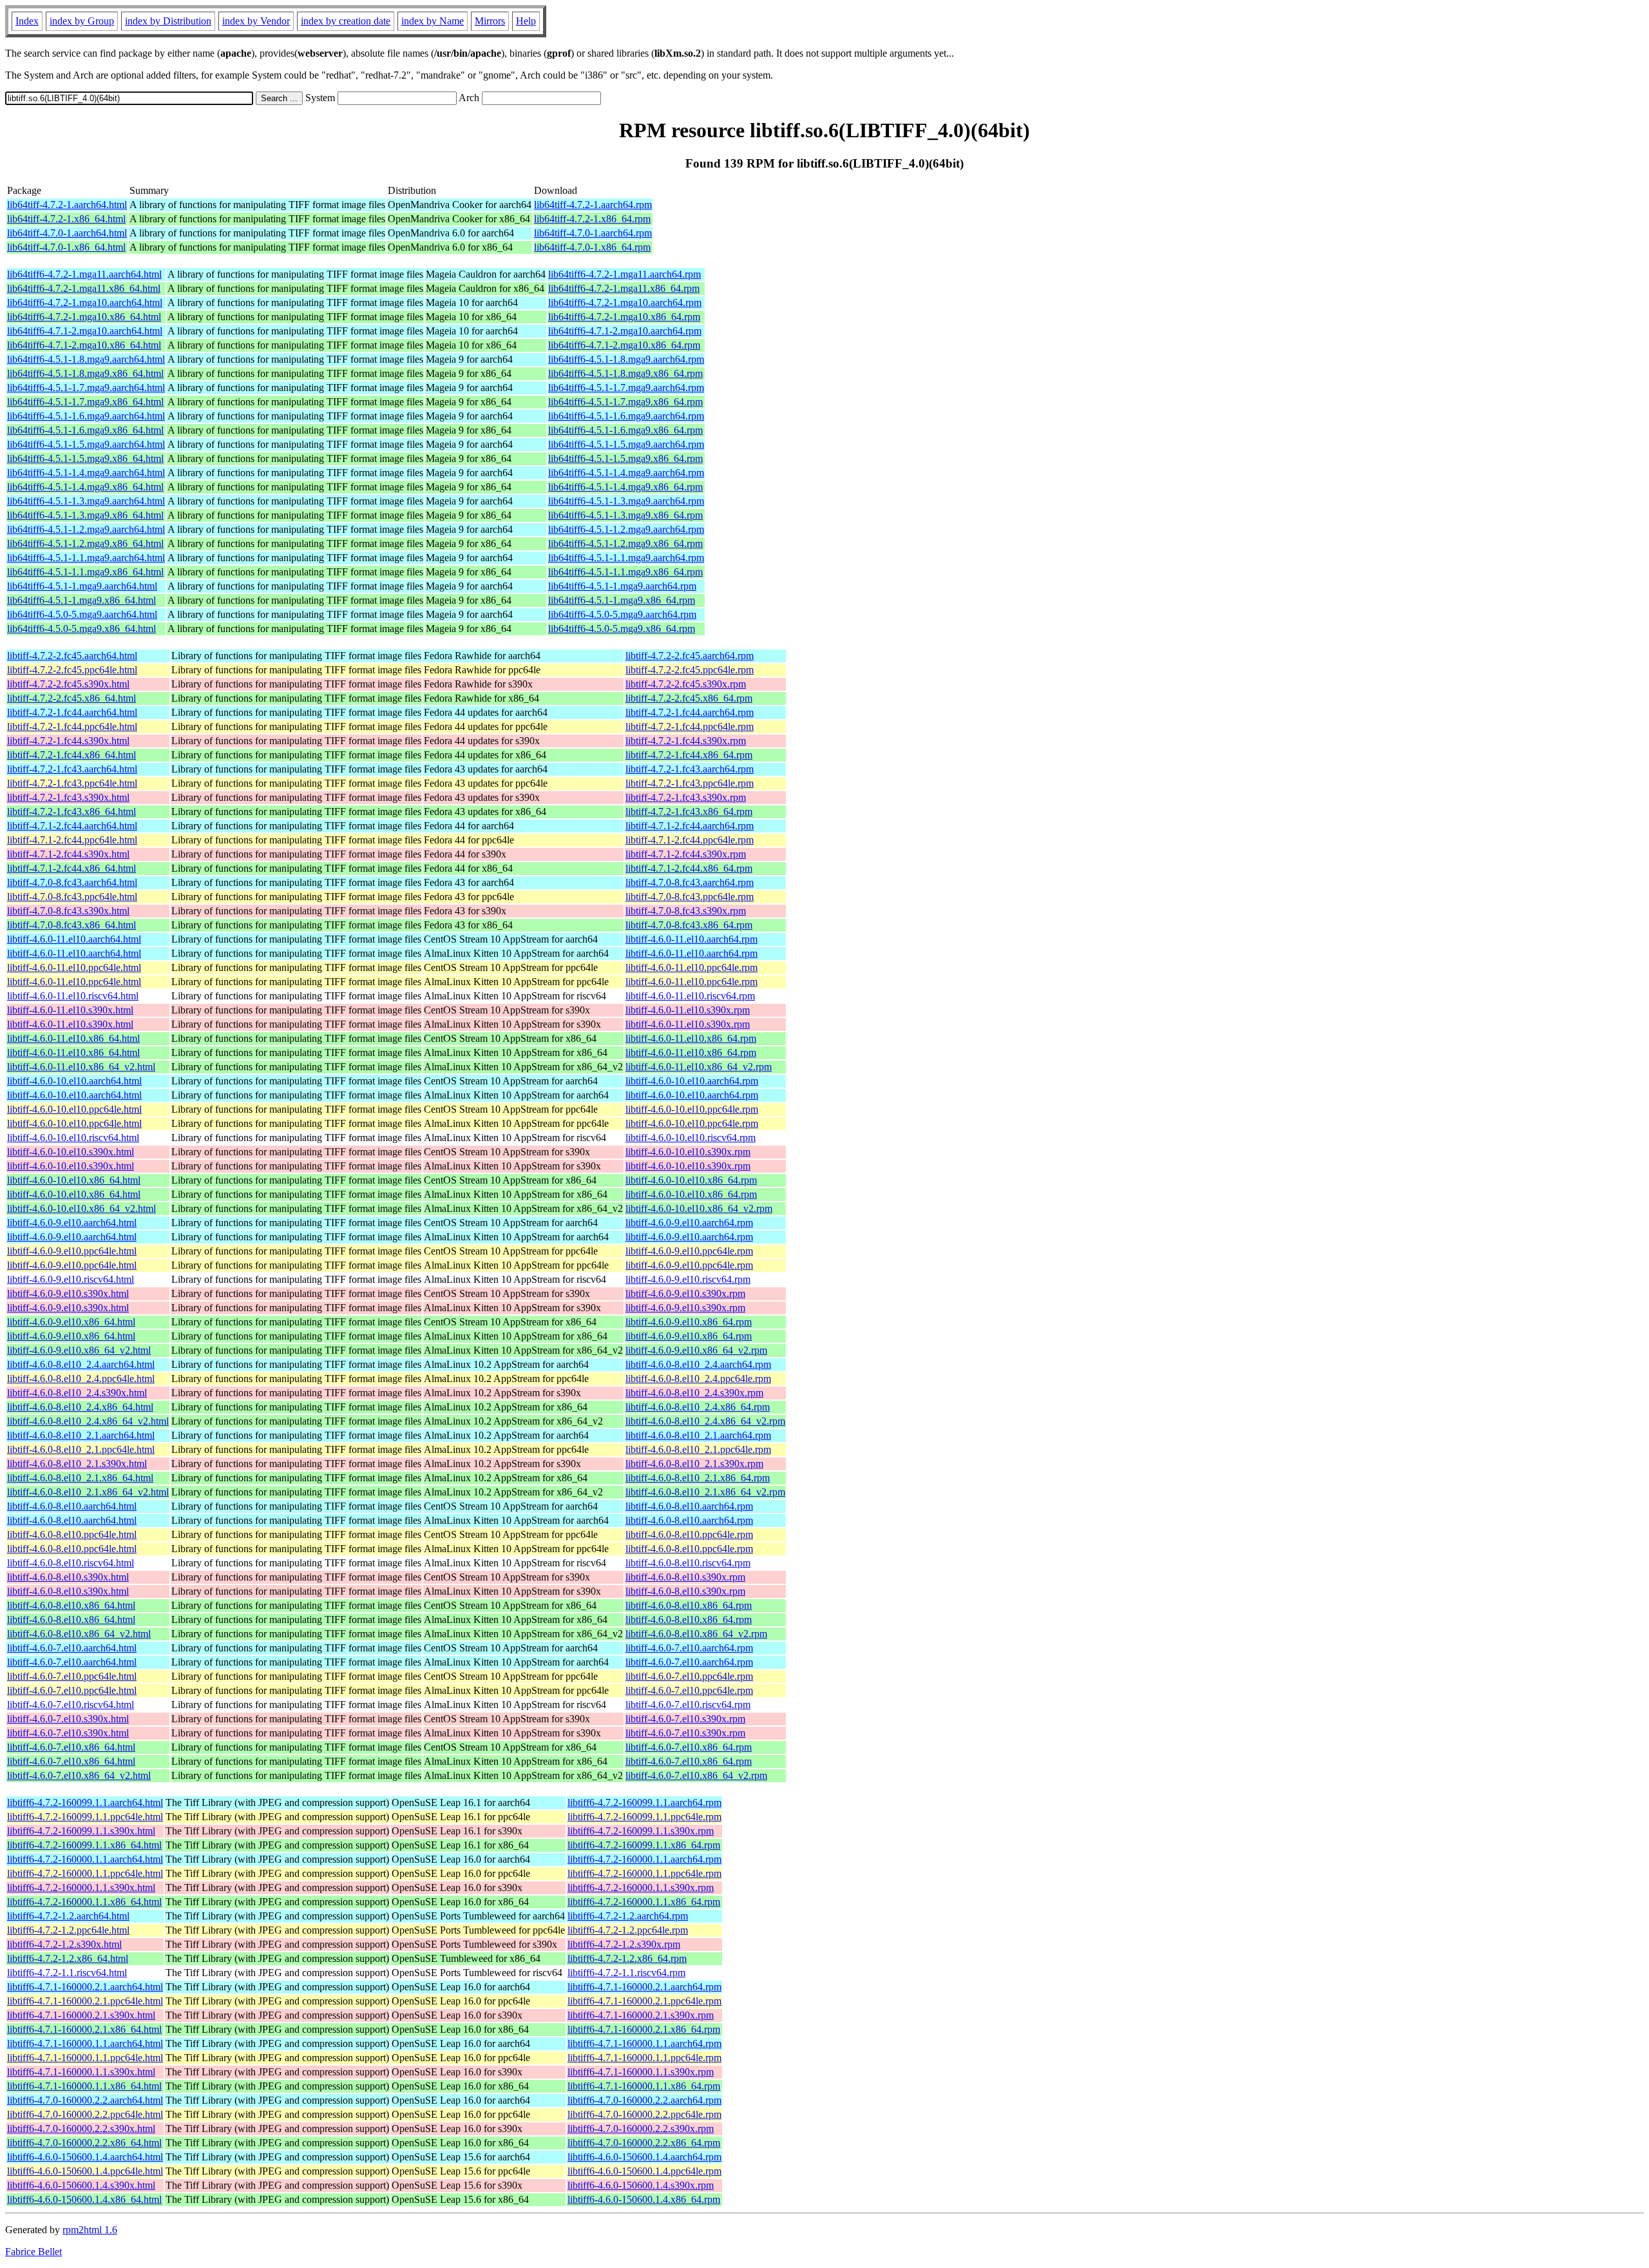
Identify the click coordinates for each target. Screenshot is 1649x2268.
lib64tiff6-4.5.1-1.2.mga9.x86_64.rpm (625, 543)
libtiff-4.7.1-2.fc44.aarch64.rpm (690, 826)
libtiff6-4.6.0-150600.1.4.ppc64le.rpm (644, 2171)
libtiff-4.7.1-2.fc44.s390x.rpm (686, 854)
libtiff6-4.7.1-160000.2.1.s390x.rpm (641, 2015)
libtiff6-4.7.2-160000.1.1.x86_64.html (84, 1902)
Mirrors (490, 21)
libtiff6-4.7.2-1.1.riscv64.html (67, 1973)
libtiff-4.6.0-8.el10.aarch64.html (72, 1506)
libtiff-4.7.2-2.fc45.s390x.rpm (686, 684)
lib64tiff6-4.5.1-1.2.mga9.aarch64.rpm (626, 529)
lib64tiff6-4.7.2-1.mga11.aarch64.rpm (624, 274)
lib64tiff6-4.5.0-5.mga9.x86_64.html (81, 629)
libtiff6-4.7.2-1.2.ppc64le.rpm (628, 1930)
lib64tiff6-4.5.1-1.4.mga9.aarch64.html (86, 473)
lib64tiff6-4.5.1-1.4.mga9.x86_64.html (85, 487)
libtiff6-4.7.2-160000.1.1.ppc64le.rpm (644, 1873)
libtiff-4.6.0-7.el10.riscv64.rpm (688, 1705)
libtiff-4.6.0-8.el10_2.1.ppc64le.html (81, 1449)
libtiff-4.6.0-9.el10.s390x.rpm (685, 1293)
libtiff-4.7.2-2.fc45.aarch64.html (72, 656)
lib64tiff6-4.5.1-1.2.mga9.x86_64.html (85, 543)
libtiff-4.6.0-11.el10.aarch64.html (74, 939)
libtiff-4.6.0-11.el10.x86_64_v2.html (81, 1067)
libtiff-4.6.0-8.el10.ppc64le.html (72, 1534)
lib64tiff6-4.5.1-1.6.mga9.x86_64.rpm (625, 430)
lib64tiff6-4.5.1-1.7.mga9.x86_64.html (85, 402)
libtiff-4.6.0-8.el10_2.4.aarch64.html (81, 1364)
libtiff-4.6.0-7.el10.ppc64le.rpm (689, 1676)
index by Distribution (168, 21)
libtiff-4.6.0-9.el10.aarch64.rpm (689, 1223)
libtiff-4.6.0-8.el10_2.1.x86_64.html (80, 1478)
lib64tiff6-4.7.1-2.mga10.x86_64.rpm (624, 345)
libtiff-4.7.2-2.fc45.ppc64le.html (72, 670)
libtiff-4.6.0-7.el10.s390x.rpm (685, 1719)
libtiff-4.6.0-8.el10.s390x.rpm (685, 1577)
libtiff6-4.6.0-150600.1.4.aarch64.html (85, 2157)
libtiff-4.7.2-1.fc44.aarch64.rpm (690, 712)
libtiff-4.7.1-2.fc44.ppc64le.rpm (690, 840)
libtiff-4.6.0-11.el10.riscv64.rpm (690, 996)
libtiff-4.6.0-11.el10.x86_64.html (73, 1038)
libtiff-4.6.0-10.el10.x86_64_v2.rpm (699, 1208)
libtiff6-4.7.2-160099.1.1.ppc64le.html (85, 1817)
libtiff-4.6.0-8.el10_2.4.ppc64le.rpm (698, 1379)
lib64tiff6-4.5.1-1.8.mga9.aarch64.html (86, 359)
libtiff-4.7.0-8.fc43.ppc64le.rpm (690, 897)
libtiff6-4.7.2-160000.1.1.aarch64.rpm (644, 1859)
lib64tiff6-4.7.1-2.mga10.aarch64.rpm (625, 331)
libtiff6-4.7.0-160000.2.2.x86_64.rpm (644, 2143)
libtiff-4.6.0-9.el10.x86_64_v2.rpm (696, 1350)
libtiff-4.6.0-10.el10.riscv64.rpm (691, 1138)
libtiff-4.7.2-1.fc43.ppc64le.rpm (690, 783)
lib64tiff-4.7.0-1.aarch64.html (67, 233)
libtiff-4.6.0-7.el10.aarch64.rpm (689, 1648)
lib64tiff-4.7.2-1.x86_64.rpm (592, 219)
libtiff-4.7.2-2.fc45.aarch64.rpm (690, 656)
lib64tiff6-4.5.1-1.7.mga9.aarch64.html (86, 388)
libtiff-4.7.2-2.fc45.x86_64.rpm (689, 698)
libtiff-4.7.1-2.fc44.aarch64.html (72, 826)
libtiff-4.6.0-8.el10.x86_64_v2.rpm (696, 1634)
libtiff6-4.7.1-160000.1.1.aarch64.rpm (644, 2043)
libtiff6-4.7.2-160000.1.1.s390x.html (81, 1888)
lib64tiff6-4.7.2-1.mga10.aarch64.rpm (625, 303)
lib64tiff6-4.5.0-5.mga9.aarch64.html (82, 614)
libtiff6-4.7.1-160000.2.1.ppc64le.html (85, 2001)
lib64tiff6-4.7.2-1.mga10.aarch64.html (85, 303)
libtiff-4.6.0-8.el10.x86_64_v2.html (79, 1634)
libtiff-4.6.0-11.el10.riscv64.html (73, 996)
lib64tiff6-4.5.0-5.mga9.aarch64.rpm (622, 614)
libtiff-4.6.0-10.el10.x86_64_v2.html (81, 1208)
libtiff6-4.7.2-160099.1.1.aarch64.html (85, 1802)
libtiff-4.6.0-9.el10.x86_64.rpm (689, 1322)
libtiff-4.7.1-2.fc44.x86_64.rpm (689, 868)
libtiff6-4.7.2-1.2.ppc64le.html (68, 1930)
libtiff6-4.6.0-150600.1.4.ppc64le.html (85, 2171)
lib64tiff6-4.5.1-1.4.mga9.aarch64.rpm (626, 473)
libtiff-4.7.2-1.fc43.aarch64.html (72, 769)
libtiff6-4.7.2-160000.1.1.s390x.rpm (641, 1888)
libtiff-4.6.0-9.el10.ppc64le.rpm (689, 1251)
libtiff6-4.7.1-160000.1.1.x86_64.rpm (644, 2086)
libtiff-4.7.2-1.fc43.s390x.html (68, 797)
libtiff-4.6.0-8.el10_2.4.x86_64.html (80, 1407)
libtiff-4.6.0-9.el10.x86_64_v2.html (79, 1350)
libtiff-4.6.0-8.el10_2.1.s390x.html (77, 1464)
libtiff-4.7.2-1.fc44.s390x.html (68, 741)
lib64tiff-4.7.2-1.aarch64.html (67, 205)
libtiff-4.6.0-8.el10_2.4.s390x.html (77, 1393)
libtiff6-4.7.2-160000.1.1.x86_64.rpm (644, 1902)
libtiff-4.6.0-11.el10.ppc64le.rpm (691, 967)
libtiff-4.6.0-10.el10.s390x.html (71, 1152)
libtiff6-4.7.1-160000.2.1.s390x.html (81, 2015)
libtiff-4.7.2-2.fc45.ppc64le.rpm (690, 670)
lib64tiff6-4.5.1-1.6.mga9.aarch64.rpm (626, 416)
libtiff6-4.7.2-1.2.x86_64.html (68, 1958)
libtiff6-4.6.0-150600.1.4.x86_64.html (84, 2199)
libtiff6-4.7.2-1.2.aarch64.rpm (628, 1916)
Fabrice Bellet (33, 2252)
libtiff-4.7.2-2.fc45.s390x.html (68, 684)
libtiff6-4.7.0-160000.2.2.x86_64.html (84, 2143)
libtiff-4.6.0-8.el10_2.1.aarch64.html (81, 1435)
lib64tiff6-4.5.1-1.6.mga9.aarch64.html (86, 416)
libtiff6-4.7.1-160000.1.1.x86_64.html (84, 2086)
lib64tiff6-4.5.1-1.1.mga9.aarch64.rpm (626, 558)
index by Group (82, 21)
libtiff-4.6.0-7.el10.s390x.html (68, 1719)
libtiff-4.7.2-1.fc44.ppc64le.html (72, 726)
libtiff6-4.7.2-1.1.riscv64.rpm (626, 1973)
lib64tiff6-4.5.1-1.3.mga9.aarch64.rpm (626, 501)
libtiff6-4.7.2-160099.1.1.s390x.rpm (641, 1831)
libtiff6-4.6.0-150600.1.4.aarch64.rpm (644, 2157)
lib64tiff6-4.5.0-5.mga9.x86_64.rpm (622, 629)
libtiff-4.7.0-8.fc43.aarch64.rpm (690, 882)
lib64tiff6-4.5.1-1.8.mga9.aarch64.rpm (626, 359)
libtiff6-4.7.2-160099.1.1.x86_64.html (84, 1845)
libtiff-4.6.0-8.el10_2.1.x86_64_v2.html (88, 1492)
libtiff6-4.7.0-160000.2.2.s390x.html (81, 2129)
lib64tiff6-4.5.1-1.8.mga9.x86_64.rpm (625, 373)
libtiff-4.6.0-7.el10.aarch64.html (72, 1648)
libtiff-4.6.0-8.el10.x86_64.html (71, 1605)
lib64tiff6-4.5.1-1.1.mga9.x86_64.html (85, 572)
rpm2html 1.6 (90, 2230)
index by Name (433, 21)
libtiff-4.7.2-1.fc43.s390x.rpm (686, 797)
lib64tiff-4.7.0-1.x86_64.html (66, 247)
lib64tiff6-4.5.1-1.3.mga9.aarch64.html (86, 501)
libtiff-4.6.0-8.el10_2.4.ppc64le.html (81, 1379)
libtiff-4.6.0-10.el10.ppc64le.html (74, 1109)
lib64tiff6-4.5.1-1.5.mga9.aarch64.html (86, 444)
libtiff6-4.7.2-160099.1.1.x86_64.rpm (644, 1845)
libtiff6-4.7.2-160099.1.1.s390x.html (81, 1831)
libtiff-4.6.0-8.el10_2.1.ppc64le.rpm (698, 1449)
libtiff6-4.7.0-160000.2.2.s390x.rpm (641, 2129)
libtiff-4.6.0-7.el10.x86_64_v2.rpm (696, 1775)
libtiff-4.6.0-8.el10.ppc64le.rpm (689, 1534)
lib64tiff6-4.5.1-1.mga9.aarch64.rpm (622, 586)
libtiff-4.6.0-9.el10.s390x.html (68, 1293)
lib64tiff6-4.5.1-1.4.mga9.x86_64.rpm (625, 487)
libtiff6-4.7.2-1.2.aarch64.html (68, 1916)
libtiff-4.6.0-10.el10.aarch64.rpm (692, 1081)
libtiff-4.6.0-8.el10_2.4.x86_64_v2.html (88, 1421)
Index (27, 21)
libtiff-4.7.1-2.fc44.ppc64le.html (72, 840)
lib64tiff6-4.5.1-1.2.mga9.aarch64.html (86, 529)
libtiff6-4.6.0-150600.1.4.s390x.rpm (641, 2185)
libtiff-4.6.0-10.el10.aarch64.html (74, 1081)
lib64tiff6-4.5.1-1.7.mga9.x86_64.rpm (625, 402)
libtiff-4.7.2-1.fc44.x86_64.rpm (689, 755)
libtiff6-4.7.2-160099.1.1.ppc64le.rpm (644, 1817)
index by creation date (346, 21)
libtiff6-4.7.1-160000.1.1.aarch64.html (85, 2043)
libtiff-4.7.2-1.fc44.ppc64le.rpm (690, 726)
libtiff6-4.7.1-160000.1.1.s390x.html (81, 2072)
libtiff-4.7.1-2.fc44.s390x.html (68, 854)
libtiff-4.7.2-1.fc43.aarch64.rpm (690, 769)
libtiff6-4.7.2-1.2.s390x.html (64, 1944)
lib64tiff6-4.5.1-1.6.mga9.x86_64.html (85, 430)
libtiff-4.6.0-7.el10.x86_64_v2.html (79, 1775)
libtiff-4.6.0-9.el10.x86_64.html (71, 1322)
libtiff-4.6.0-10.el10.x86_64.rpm (691, 1180)
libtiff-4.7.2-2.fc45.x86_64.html (71, 698)
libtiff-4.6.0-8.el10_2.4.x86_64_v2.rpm (705, 1421)
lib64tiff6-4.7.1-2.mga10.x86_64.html (84, 345)
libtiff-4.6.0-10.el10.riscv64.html (73, 1138)
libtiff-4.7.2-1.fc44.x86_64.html (71, 755)
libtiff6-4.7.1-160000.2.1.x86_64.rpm (644, 2029)
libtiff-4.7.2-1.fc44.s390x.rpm (686, 741)
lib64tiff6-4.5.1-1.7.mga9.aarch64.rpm (626, 388)
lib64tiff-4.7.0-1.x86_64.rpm (592, 247)
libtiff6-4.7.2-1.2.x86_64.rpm (627, 1958)
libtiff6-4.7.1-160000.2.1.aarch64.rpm (644, 1987)
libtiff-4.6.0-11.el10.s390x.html (70, 1010)
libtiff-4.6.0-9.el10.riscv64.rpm (688, 1279)
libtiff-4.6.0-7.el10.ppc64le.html (72, 1676)
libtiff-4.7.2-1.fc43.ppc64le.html (72, 783)
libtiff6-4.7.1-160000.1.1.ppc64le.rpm (644, 2058)
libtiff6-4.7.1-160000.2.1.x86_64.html (84, 2029)
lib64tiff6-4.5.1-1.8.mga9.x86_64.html (85, 373)
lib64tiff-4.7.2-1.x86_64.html (66, 219)
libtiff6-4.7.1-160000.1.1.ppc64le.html (85, 2058)
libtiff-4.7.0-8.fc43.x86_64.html (71, 925)
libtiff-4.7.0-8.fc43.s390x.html (68, 911)
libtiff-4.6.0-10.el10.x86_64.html (74, 1180)
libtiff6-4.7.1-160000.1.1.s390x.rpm (641, 2072)
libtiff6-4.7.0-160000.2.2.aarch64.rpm (644, 2100)
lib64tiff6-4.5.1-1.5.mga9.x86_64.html (85, 458)
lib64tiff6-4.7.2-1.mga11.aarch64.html (84, 274)
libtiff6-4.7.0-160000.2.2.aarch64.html (85, 2100)
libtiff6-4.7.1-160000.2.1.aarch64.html (85, 1987)
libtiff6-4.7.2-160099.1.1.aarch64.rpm (644, 1802)
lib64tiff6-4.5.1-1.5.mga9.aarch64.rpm (626, 444)
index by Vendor (256, 21)
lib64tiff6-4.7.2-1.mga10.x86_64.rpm (624, 317)
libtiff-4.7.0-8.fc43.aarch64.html (72, 882)
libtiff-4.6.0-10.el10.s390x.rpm (688, 1152)
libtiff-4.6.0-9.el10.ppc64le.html (72, 1251)
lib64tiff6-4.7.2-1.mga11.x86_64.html (84, 288)
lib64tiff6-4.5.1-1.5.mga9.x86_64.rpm (625, 458)
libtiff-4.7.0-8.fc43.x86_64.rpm (689, 925)
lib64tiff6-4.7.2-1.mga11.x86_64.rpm (624, 288)
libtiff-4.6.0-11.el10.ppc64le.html (74, 967)
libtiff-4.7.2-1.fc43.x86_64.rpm (689, 812)
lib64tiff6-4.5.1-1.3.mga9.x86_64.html (85, 515)
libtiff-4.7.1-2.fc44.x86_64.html (71, 868)
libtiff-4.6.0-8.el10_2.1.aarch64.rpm (698, 1435)
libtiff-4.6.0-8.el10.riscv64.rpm (688, 1563)
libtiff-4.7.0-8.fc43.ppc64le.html (72, 897)
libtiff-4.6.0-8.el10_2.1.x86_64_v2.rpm (705, 1492)
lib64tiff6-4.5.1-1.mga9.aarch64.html (82, 586)
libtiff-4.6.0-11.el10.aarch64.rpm (691, 939)
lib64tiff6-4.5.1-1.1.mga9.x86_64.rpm (625, 572)
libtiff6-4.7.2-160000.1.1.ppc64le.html (85, 1873)
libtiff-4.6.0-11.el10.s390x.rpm (688, 1010)
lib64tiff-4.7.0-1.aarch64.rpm (593, 233)
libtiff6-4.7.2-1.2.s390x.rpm (624, 1944)
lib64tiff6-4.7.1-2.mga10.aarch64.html (85, 331)
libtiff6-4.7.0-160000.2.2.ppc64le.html (85, 2114)
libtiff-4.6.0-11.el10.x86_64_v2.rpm (699, 1067)
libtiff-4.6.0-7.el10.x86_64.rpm (689, 1747)
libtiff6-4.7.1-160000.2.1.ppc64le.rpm (644, 2001)
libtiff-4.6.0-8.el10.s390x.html (68, 1577)
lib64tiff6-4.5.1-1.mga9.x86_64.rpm (622, 600)
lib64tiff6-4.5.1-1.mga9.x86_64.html (81, 600)
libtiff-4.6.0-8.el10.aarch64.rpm (689, 1506)
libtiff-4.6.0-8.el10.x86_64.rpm (689, 1605)
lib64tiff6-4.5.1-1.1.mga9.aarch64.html (86, 558)
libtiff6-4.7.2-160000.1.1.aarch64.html (85, 1859)
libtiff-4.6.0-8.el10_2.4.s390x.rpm (694, 1393)
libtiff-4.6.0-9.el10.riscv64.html (71, 1279)
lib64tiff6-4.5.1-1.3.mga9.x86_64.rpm (625, 515)
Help (526, 21)
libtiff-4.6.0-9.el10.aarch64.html (72, 1223)
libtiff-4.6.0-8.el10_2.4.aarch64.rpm (698, 1364)
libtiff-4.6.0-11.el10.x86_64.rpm (691, 1038)
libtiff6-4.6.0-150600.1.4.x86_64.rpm (644, 2199)
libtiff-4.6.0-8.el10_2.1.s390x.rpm (694, 1464)
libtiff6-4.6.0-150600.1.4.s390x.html (81, 2185)
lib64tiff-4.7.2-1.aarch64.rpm (593, 205)
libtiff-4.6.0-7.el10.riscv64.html (71, 1705)
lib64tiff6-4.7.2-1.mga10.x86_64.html (84, 317)
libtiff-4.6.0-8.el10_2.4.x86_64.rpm (698, 1407)
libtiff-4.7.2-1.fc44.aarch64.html (72, 712)
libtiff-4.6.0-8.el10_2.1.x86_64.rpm (698, 1478)
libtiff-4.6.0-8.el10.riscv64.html (71, 1563)
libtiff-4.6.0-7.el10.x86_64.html (71, 1747)
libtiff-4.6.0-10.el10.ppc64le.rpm (692, 1109)
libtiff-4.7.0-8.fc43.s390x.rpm (686, 911)
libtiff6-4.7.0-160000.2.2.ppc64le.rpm (644, 2114)
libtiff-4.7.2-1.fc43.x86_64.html (71, 812)
